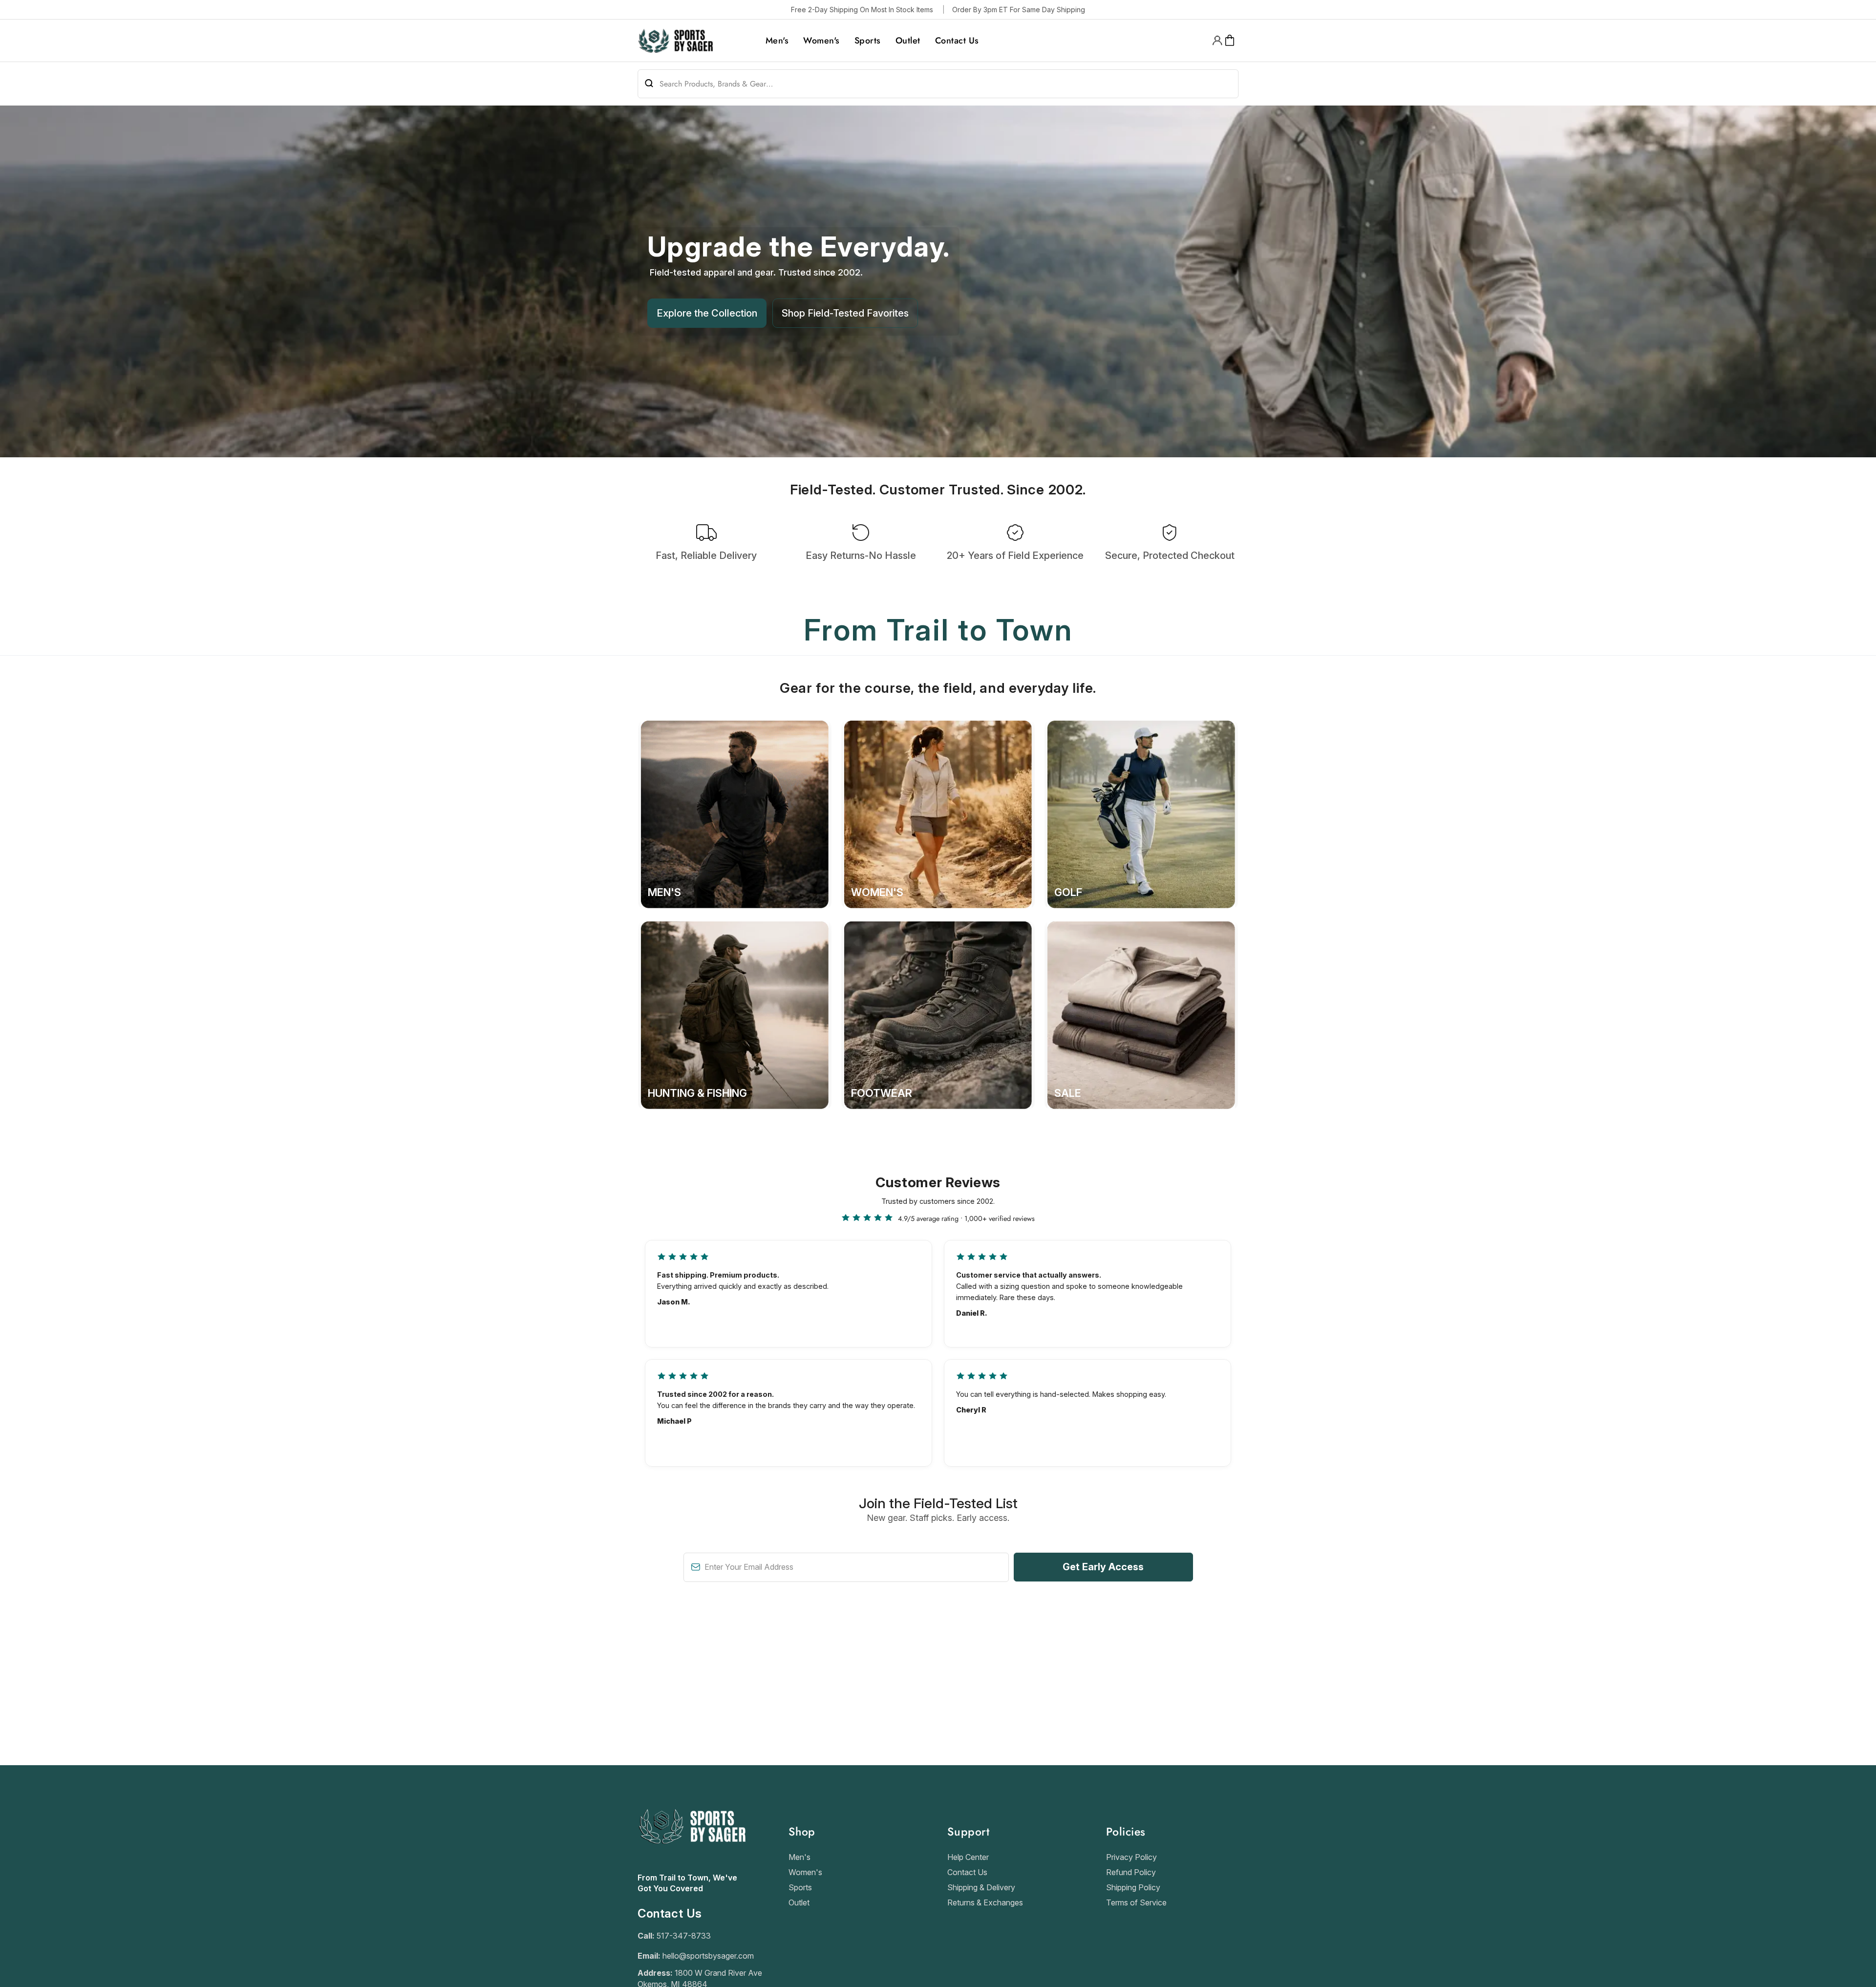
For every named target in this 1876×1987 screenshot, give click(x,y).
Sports (800, 1887)
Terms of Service (1136, 1902)
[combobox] (938, 84)
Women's (805, 1872)
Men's (799, 1857)
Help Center (968, 1857)
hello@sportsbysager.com (708, 1956)
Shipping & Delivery (981, 1887)
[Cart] (1230, 41)
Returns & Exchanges (985, 1902)
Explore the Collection (707, 313)
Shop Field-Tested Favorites (845, 313)
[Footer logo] (692, 1867)
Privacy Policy (1131, 1857)
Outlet (799, 1902)
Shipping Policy (1133, 1887)
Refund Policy (1131, 1872)
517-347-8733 (684, 1936)
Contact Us (967, 1872)
